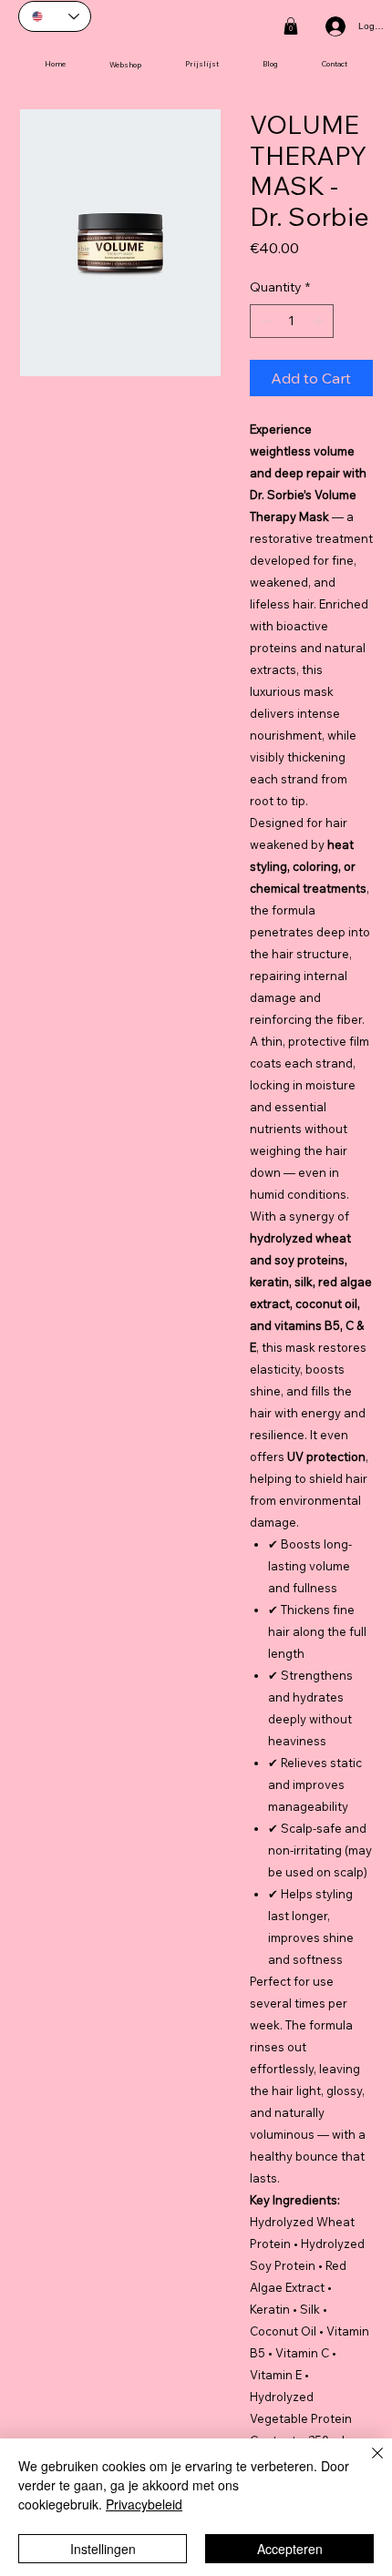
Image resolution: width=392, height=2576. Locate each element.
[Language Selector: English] (55, 16)
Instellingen (103, 2549)
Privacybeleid (144, 2504)
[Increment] (320, 321)
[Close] (366, 2464)
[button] (291, 26)
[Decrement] (264, 321)
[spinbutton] (292, 321)
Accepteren (290, 2549)
